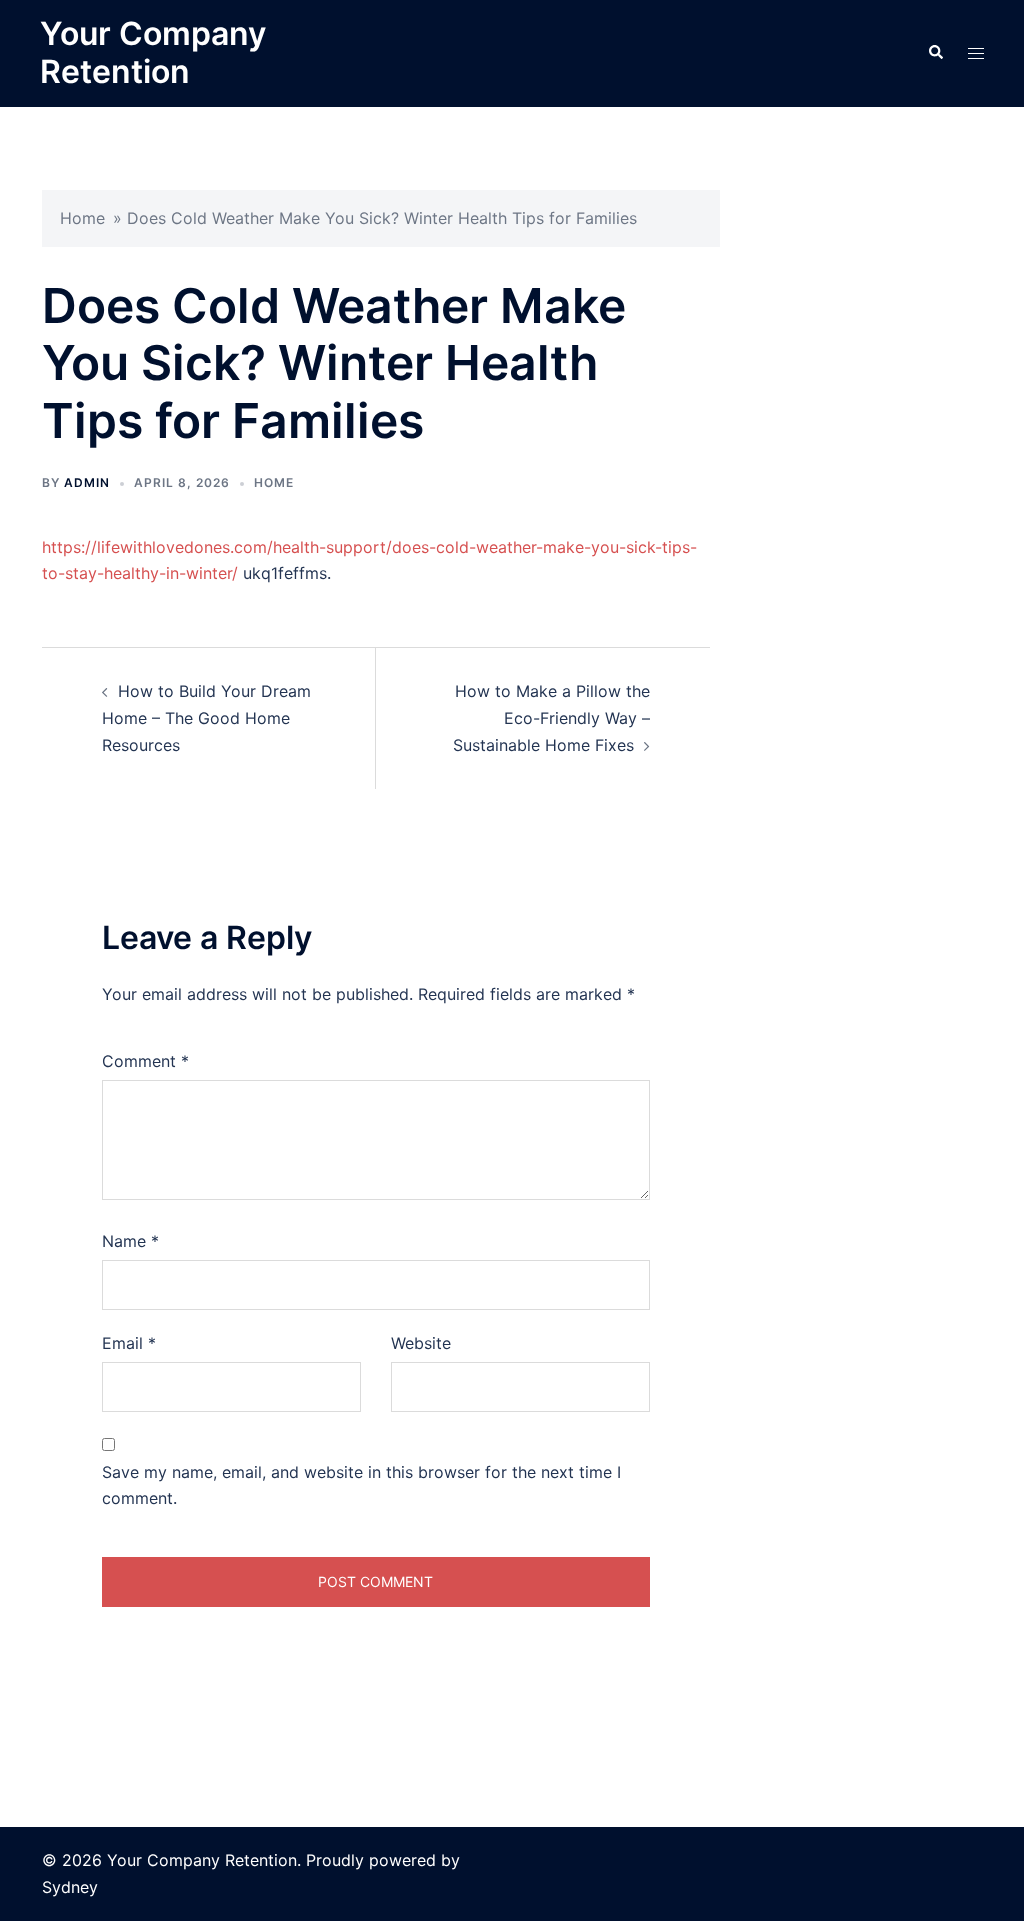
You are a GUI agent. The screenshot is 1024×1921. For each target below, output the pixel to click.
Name (130, 1241)
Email (129, 1343)
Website (421, 1343)
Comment (145, 1061)
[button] (935, 53)
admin (87, 482)
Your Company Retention (153, 52)
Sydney (70, 1887)
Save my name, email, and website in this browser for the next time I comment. (361, 1485)
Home (82, 218)
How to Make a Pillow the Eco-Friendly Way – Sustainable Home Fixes (551, 718)
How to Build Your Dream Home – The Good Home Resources (206, 718)
